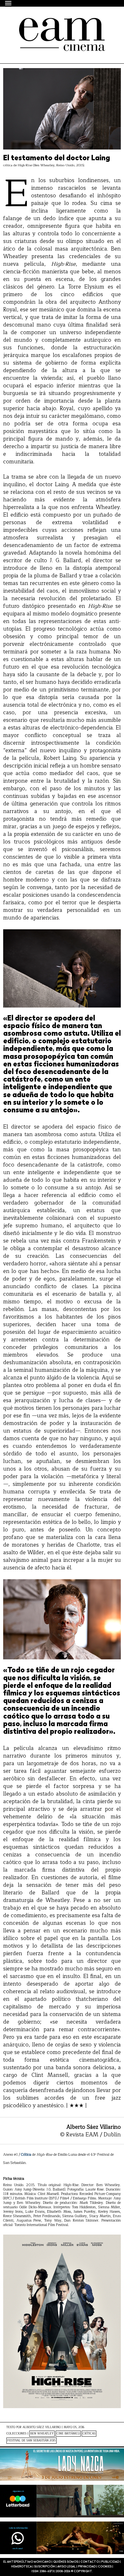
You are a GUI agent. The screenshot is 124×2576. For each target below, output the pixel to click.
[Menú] (9, 3)
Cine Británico (68, 2434)
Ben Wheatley (42, 2434)
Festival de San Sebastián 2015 (31, 2441)
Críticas (89, 2434)
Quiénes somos (66, 2562)
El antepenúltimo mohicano (58, 23)
